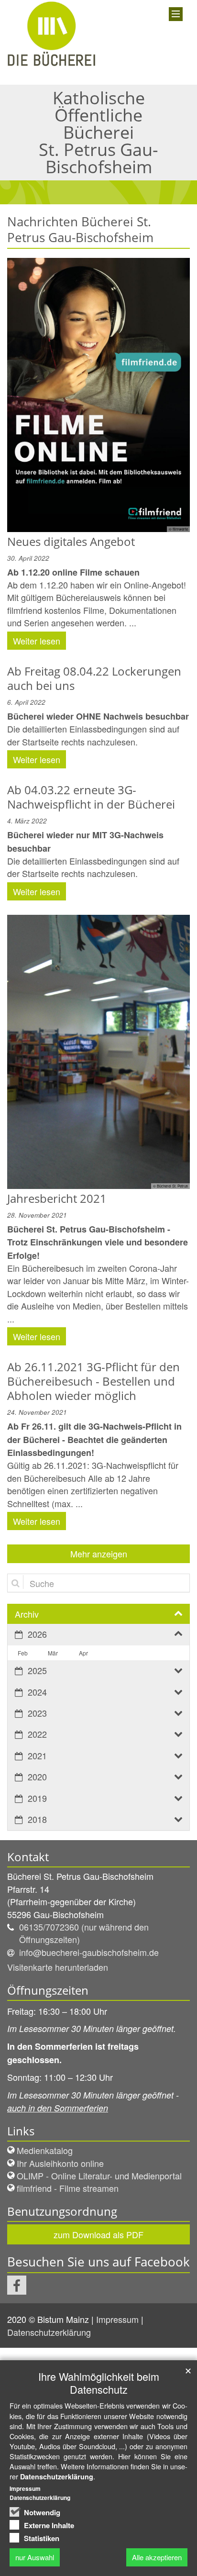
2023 (37, 1713)
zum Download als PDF (98, 2234)
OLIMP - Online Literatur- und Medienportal (99, 2176)
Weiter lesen (37, 641)
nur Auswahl (35, 2557)
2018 (37, 1819)
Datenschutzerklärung (50, 2332)
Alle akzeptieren (157, 2557)
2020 (37, 1777)
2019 (37, 1798)
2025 (37, 1670)
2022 (37, 1734)
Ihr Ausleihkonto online (60, 2163)
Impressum (119, 2319)
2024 (37, 1692)
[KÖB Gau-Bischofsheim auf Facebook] (17, 2285)
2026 (37, 1634)
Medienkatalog (45, 2150)
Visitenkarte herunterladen (58, 1967)
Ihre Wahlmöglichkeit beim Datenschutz (99, 2383)
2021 (37, 1755)
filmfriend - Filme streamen (68, 2188)
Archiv (27, 1614)
